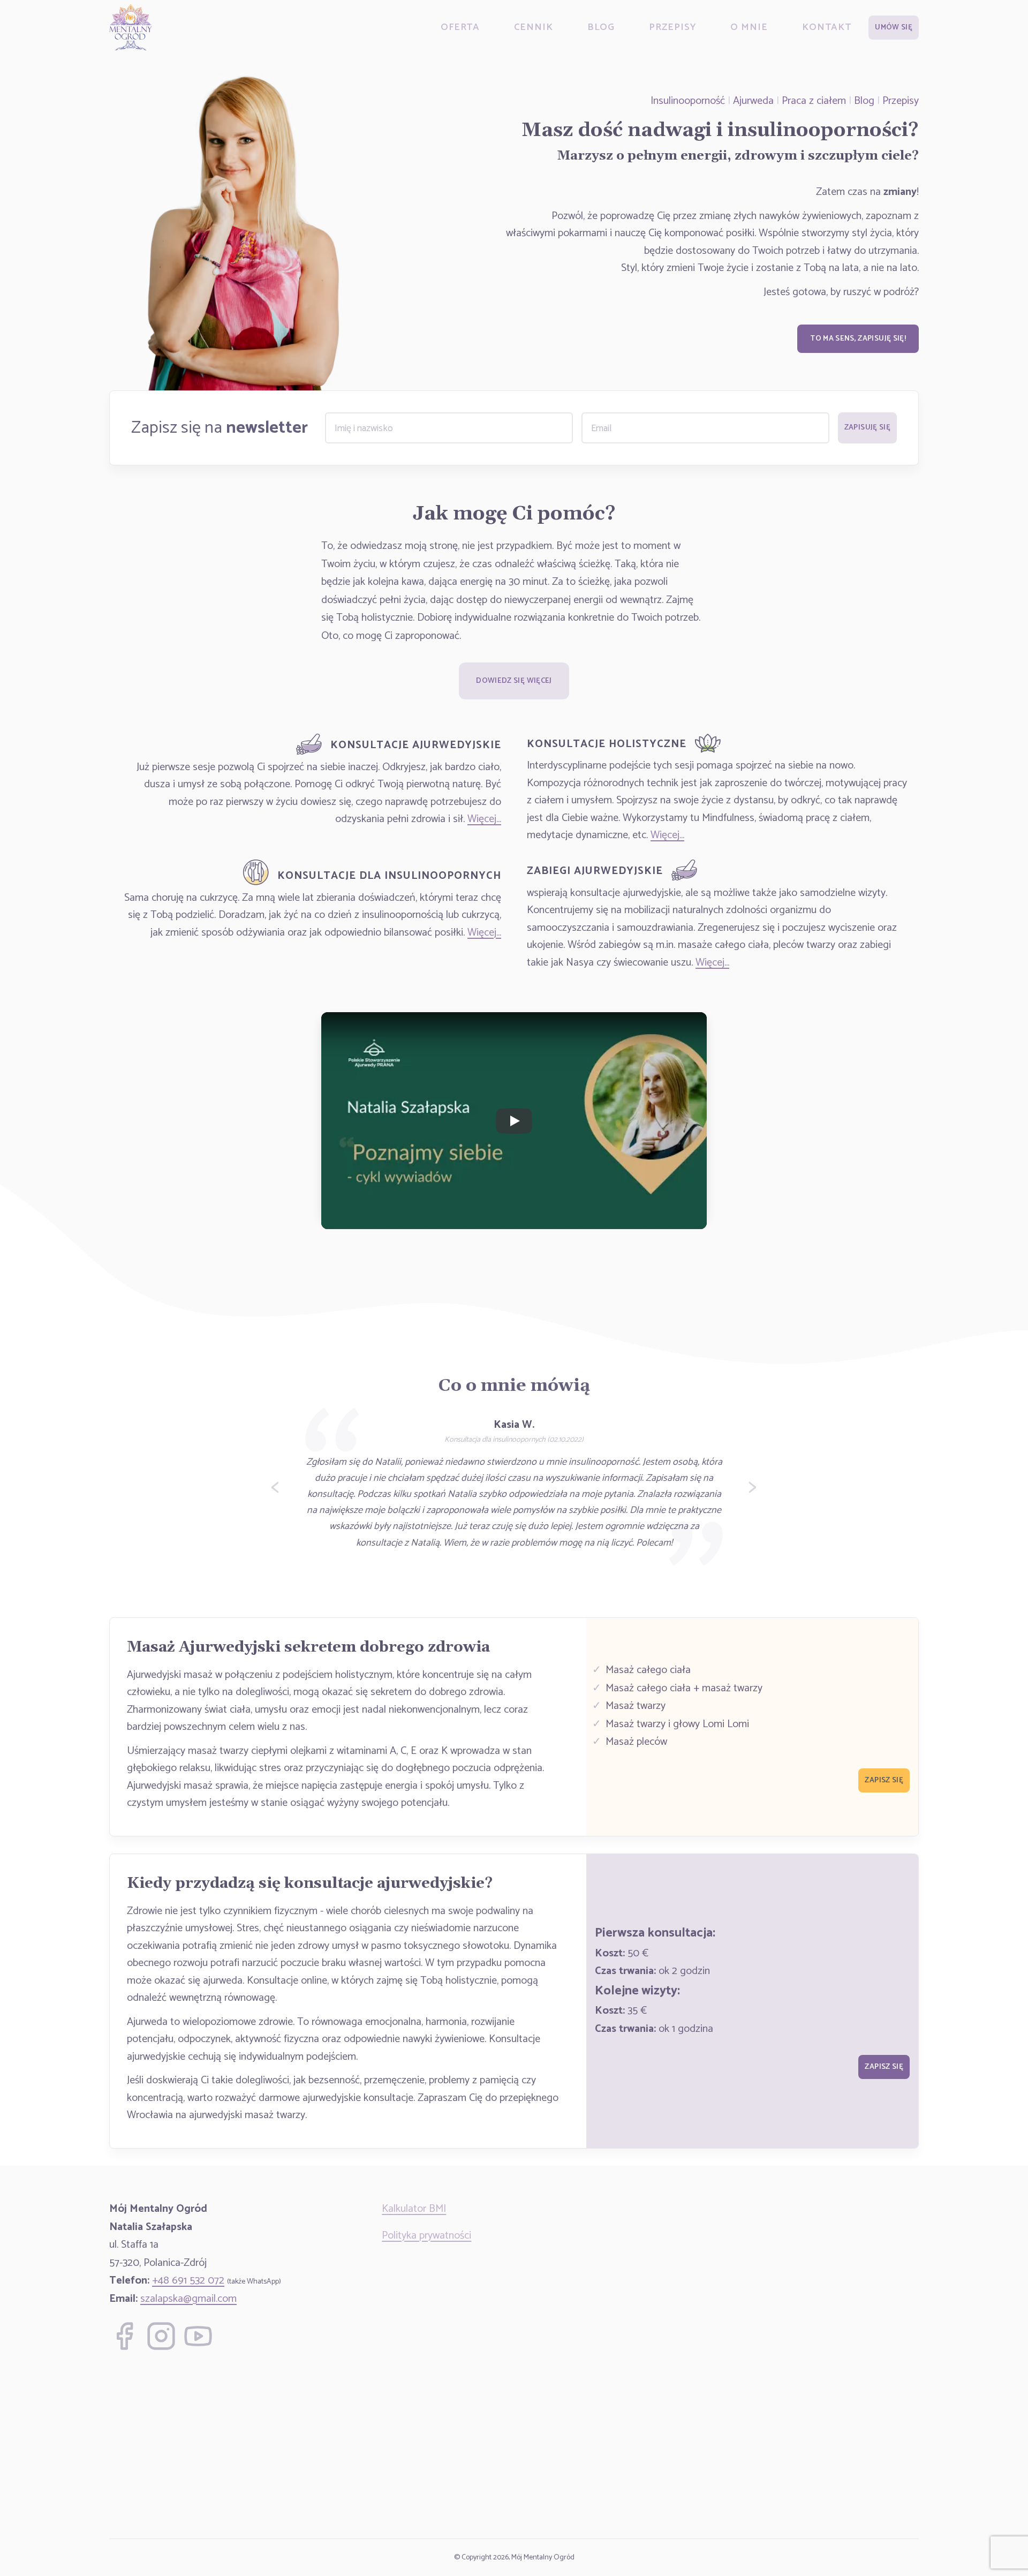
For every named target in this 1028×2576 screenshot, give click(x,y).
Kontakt (827, 27)
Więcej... (484, 819)
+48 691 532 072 (188, 2281)
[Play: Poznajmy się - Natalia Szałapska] (514, 1121)
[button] (894, 28)
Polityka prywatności (426, 2236)
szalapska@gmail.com (188, 2299)
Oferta (460, 27)
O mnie (749, 27)
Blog (601, 27)
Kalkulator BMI (414, 2209)
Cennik (533, 27)
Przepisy (672, 27)
